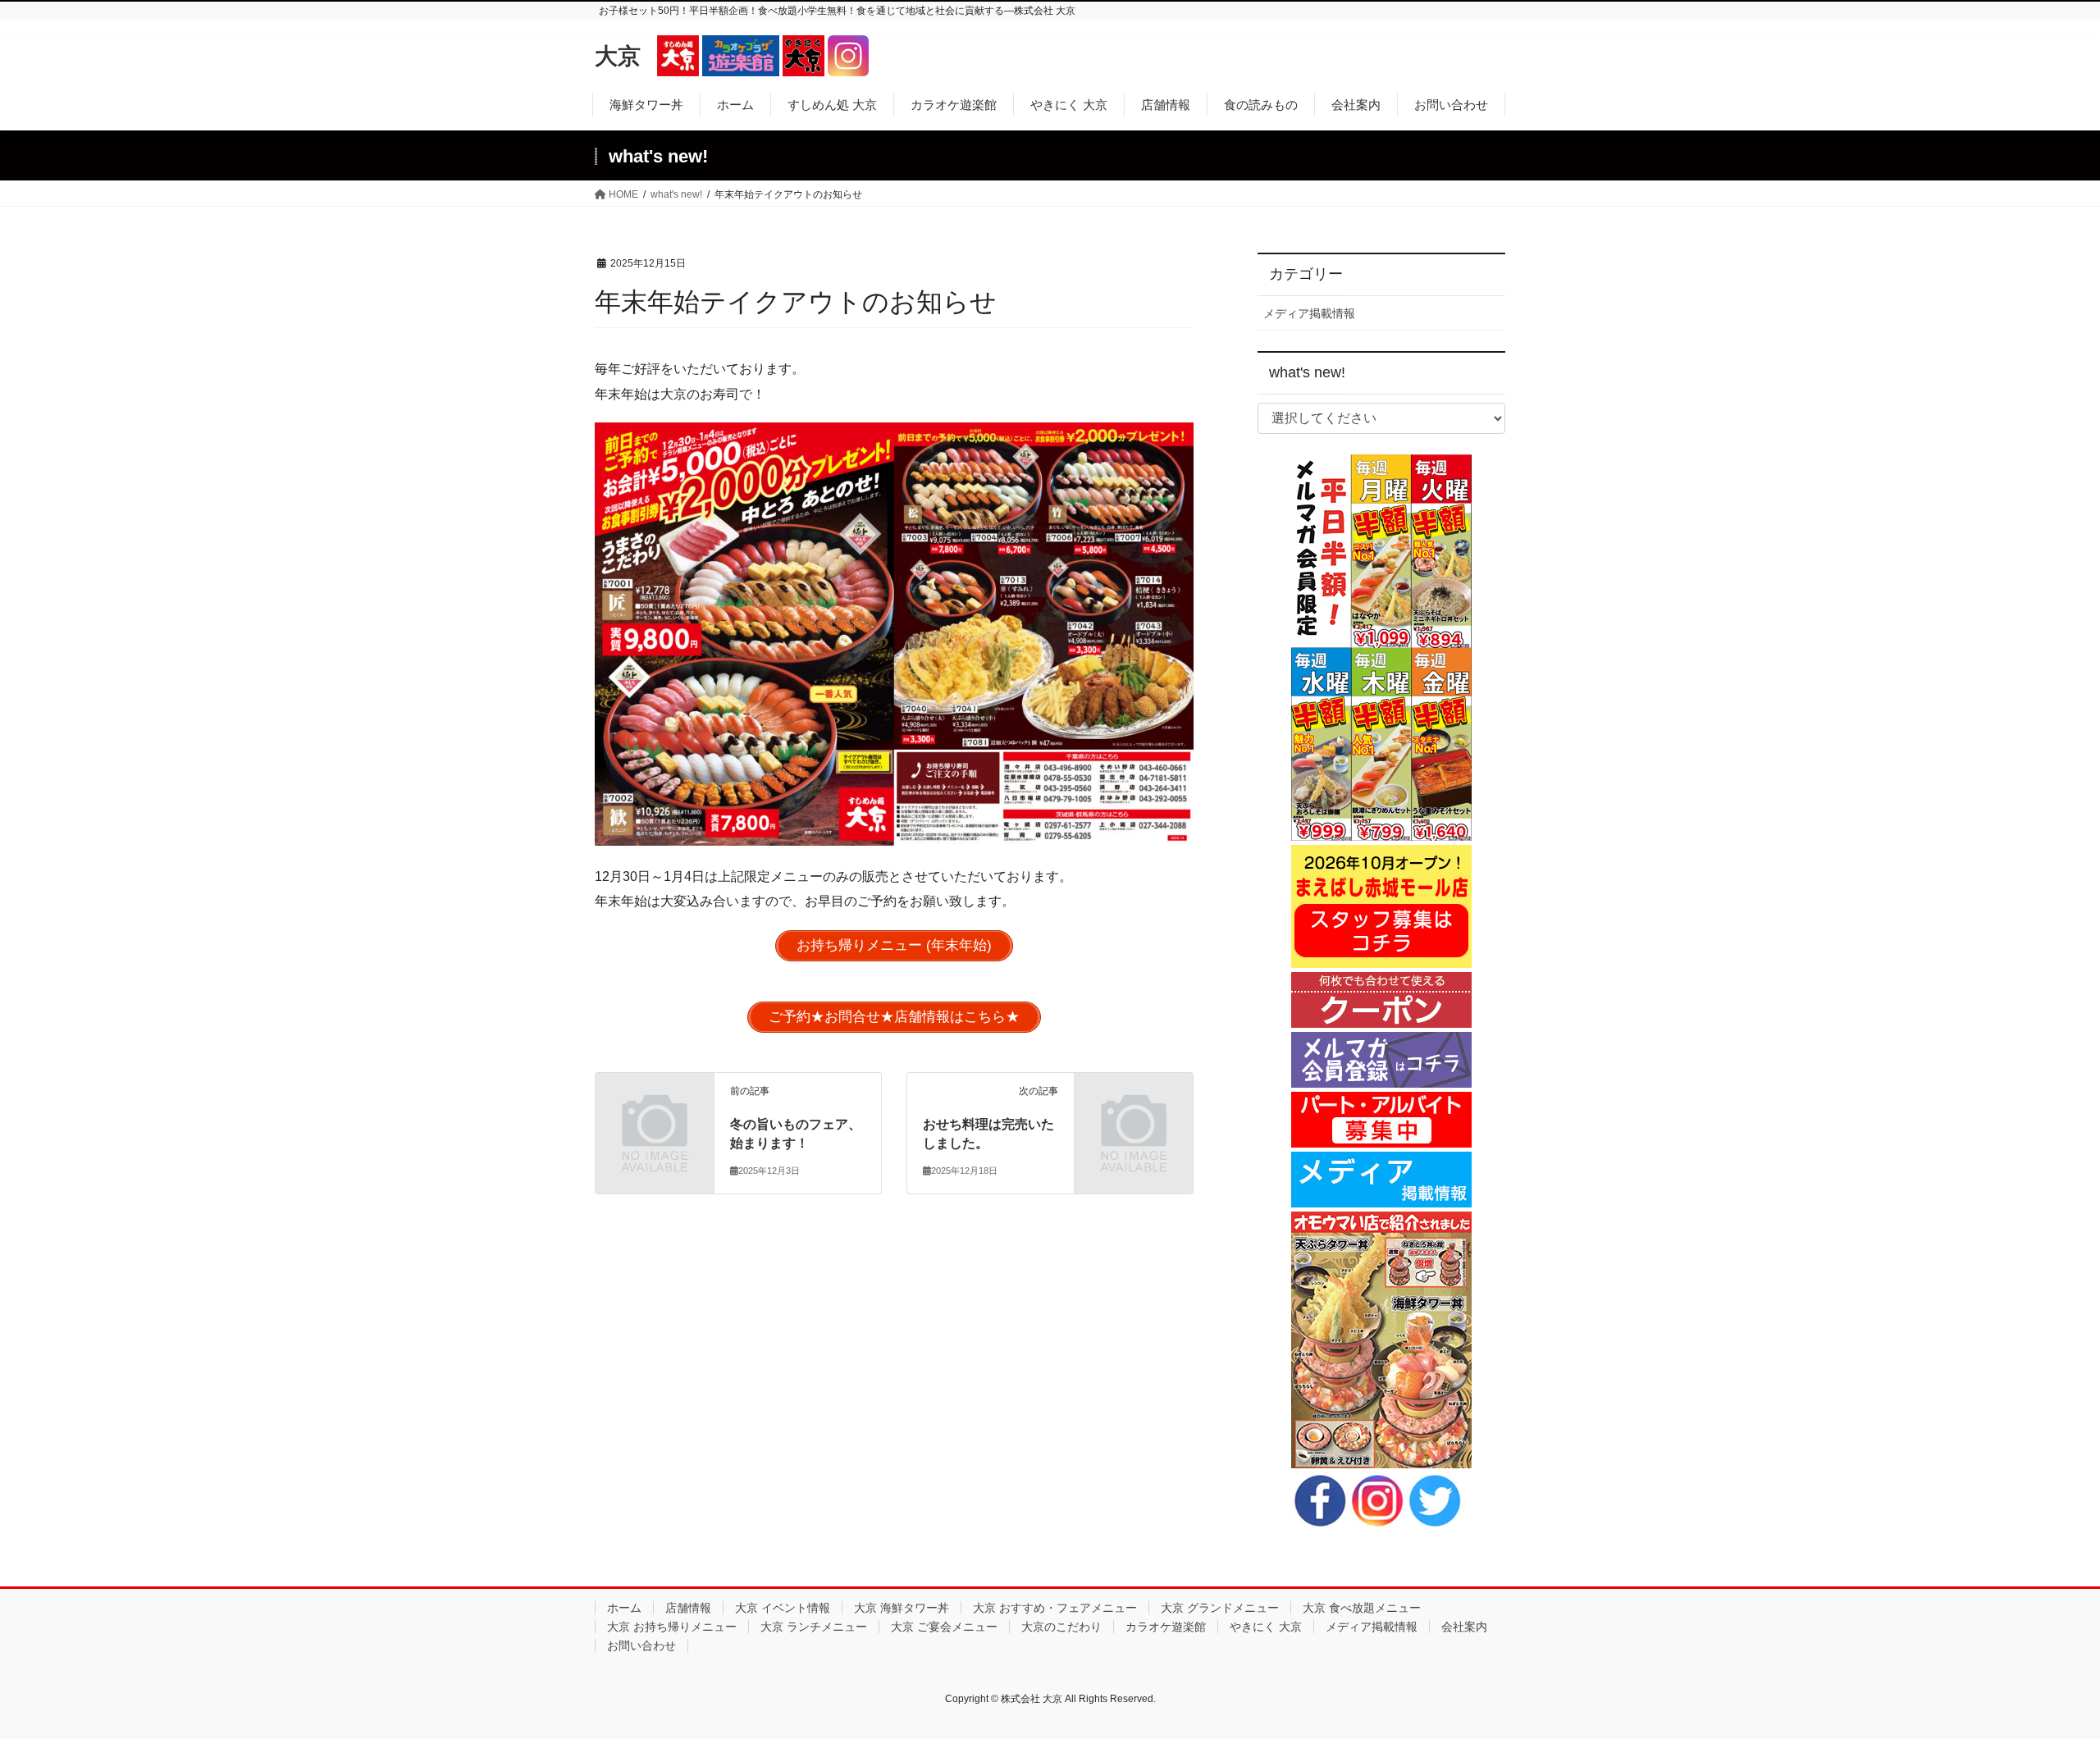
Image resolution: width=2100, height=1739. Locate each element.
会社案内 (1464, 1627)
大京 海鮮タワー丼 (902, 1608)
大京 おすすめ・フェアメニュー (1055, 1608)
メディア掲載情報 (1309, 313)
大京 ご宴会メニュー (944, 1627)
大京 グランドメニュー (1220, 1608)
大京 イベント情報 (783, 1608)
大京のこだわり (1061, 1627)
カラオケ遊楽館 (1166, 1627)
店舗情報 (688, 1608)
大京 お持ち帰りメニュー (672, 1627)
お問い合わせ (641, 1645)
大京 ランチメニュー (814, 1627)
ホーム (624, 1608)
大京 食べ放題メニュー (1362, 1608)
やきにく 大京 (1266, 1627)
